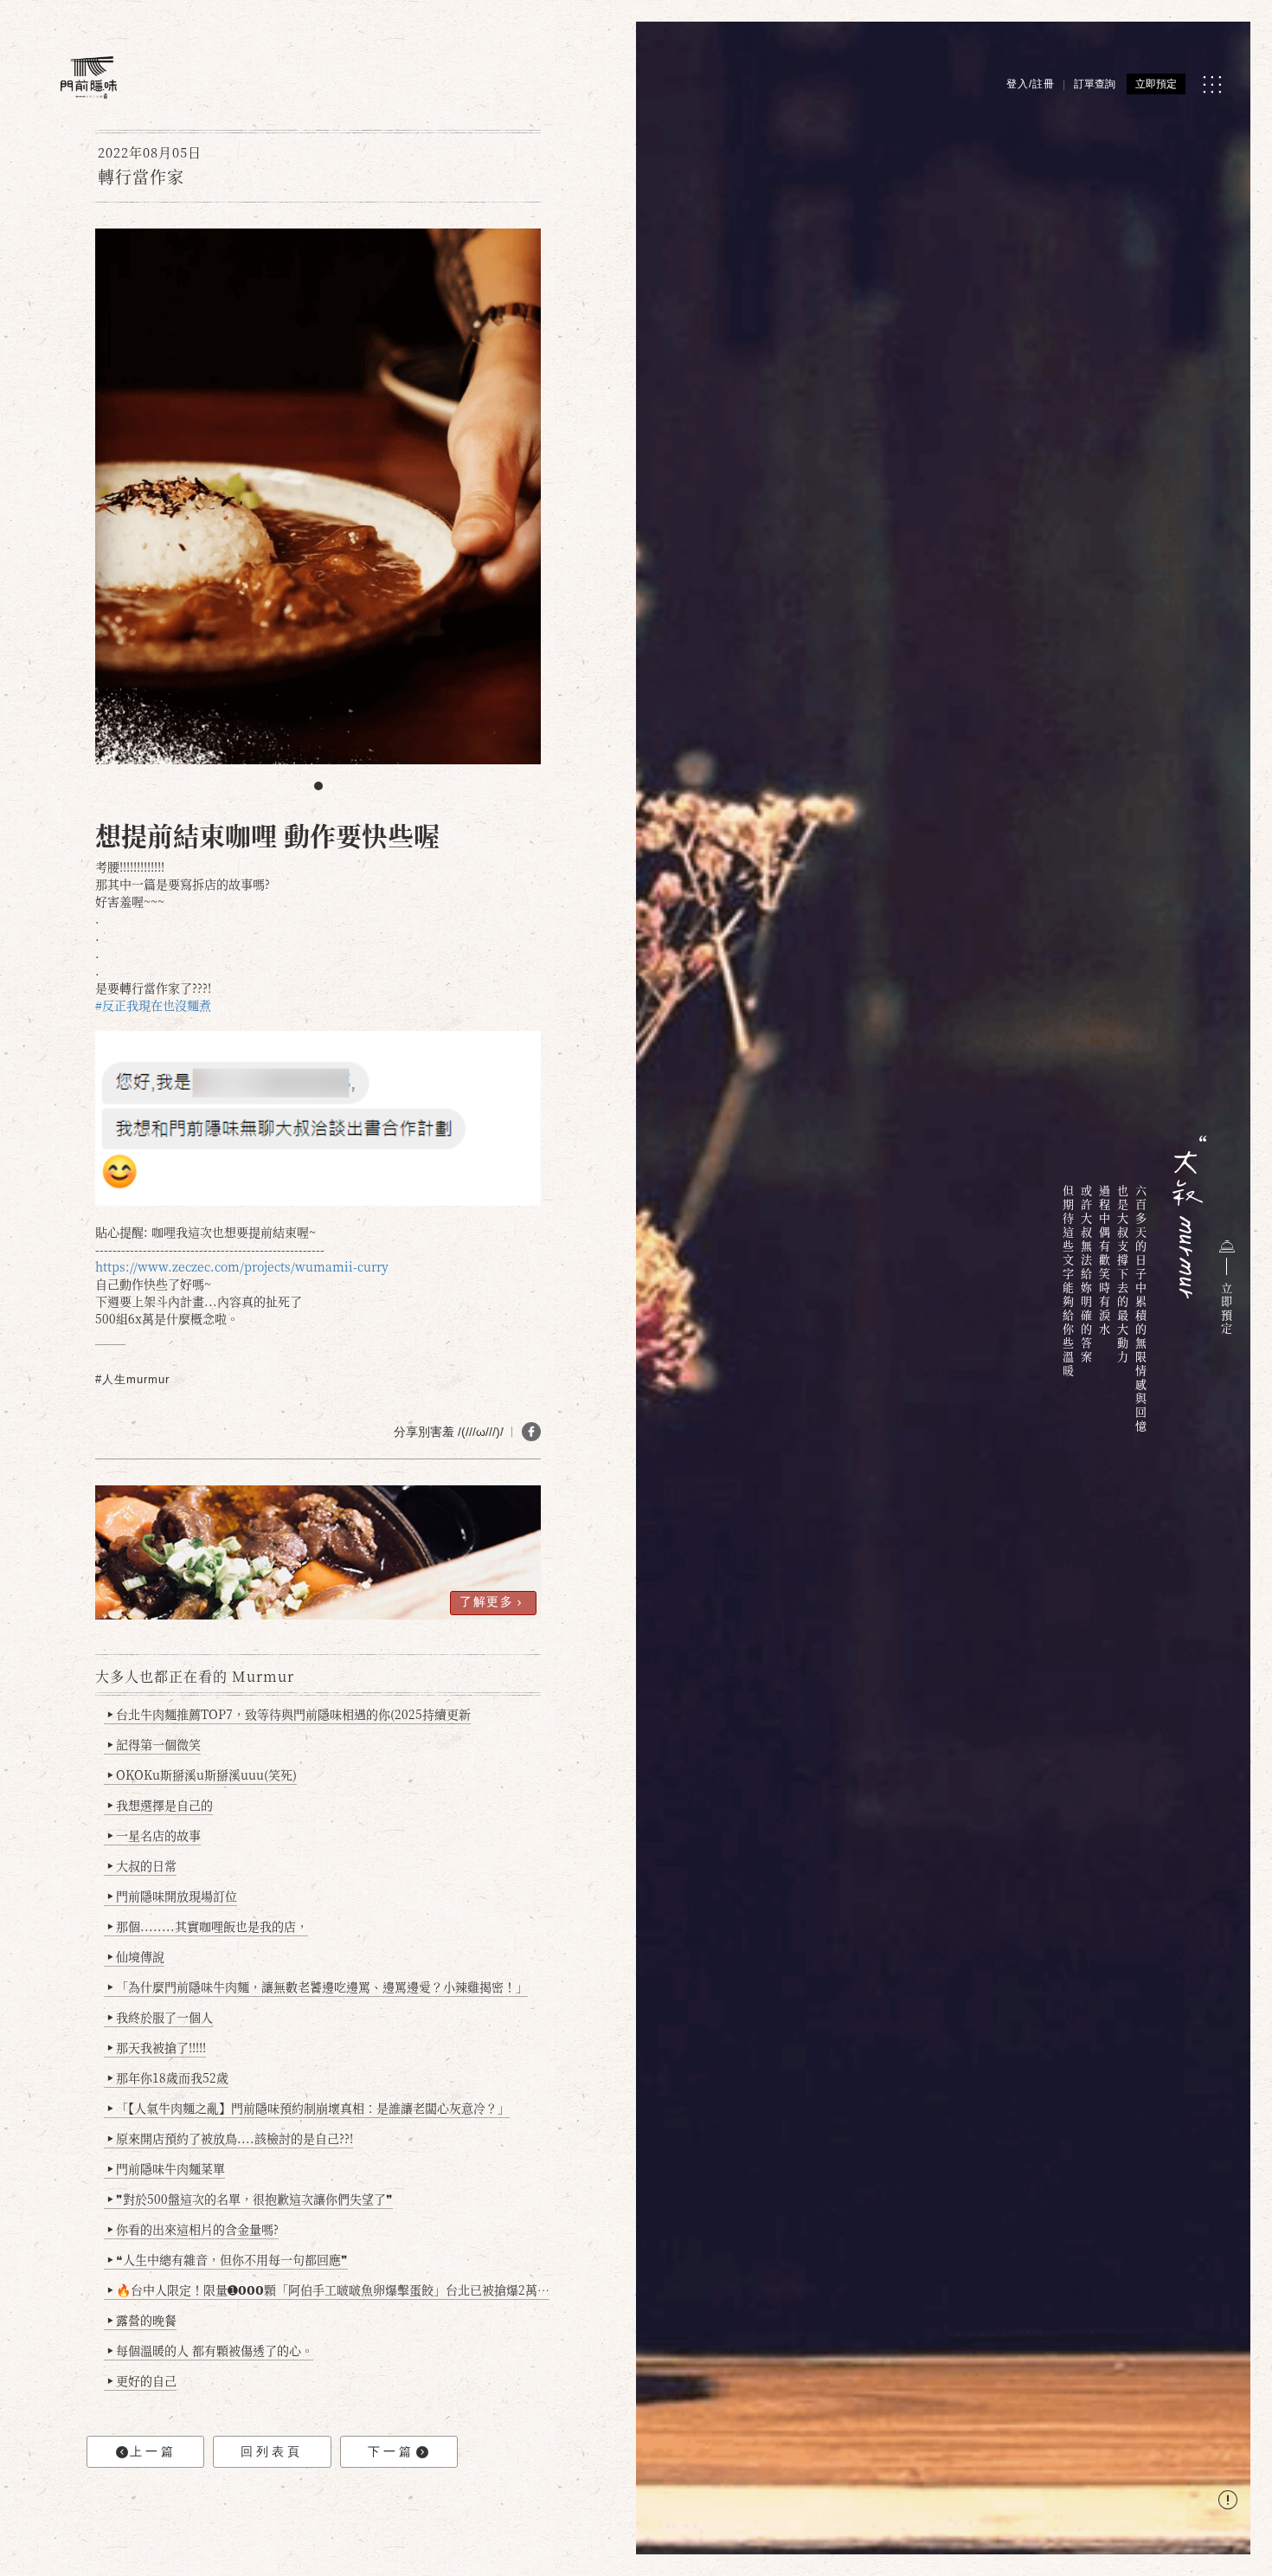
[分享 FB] (531, 1432)
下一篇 (391, 2451)
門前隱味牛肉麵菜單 (166, 2168)
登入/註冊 (1031, 84)
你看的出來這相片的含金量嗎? (193, 2229)
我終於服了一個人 (160, 2017)
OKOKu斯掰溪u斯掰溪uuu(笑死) (202, 1774)
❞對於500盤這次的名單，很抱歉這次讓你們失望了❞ (250, 2199)
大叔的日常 (142, 1865)
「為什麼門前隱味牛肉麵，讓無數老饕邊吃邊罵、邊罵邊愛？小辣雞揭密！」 (318, 1987)
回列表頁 (272, 2451)
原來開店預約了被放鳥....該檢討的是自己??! (230, 2138)
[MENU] (1212, 84)
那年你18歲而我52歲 (168, 2077)
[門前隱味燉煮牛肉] (89, 77)
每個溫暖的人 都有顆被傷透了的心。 (210, 2350)
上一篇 (153, 2451)
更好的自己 (142, 2380)
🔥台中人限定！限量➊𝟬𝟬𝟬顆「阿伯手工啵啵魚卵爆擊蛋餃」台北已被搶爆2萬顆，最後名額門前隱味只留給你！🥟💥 (328, 2289)
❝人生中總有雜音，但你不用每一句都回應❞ (228, 2259)
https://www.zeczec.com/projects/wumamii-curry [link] (242, 1266)
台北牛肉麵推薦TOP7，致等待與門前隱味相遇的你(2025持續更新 (289, 1714)
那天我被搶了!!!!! (157, 2047)
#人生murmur (132, 1379)
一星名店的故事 (154, 1835)
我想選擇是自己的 (160, 1805)
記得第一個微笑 (154, 1744)
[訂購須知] (1228, 2502)
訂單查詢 (1095, 84)
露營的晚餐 (142, 2320)
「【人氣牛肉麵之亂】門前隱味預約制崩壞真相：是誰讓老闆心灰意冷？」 (308, 2108)
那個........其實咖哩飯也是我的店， (208, 1926)
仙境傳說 (136, 1956)
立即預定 (1156, 84)
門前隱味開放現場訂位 (172, 1896)
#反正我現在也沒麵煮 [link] (153, 1005)
